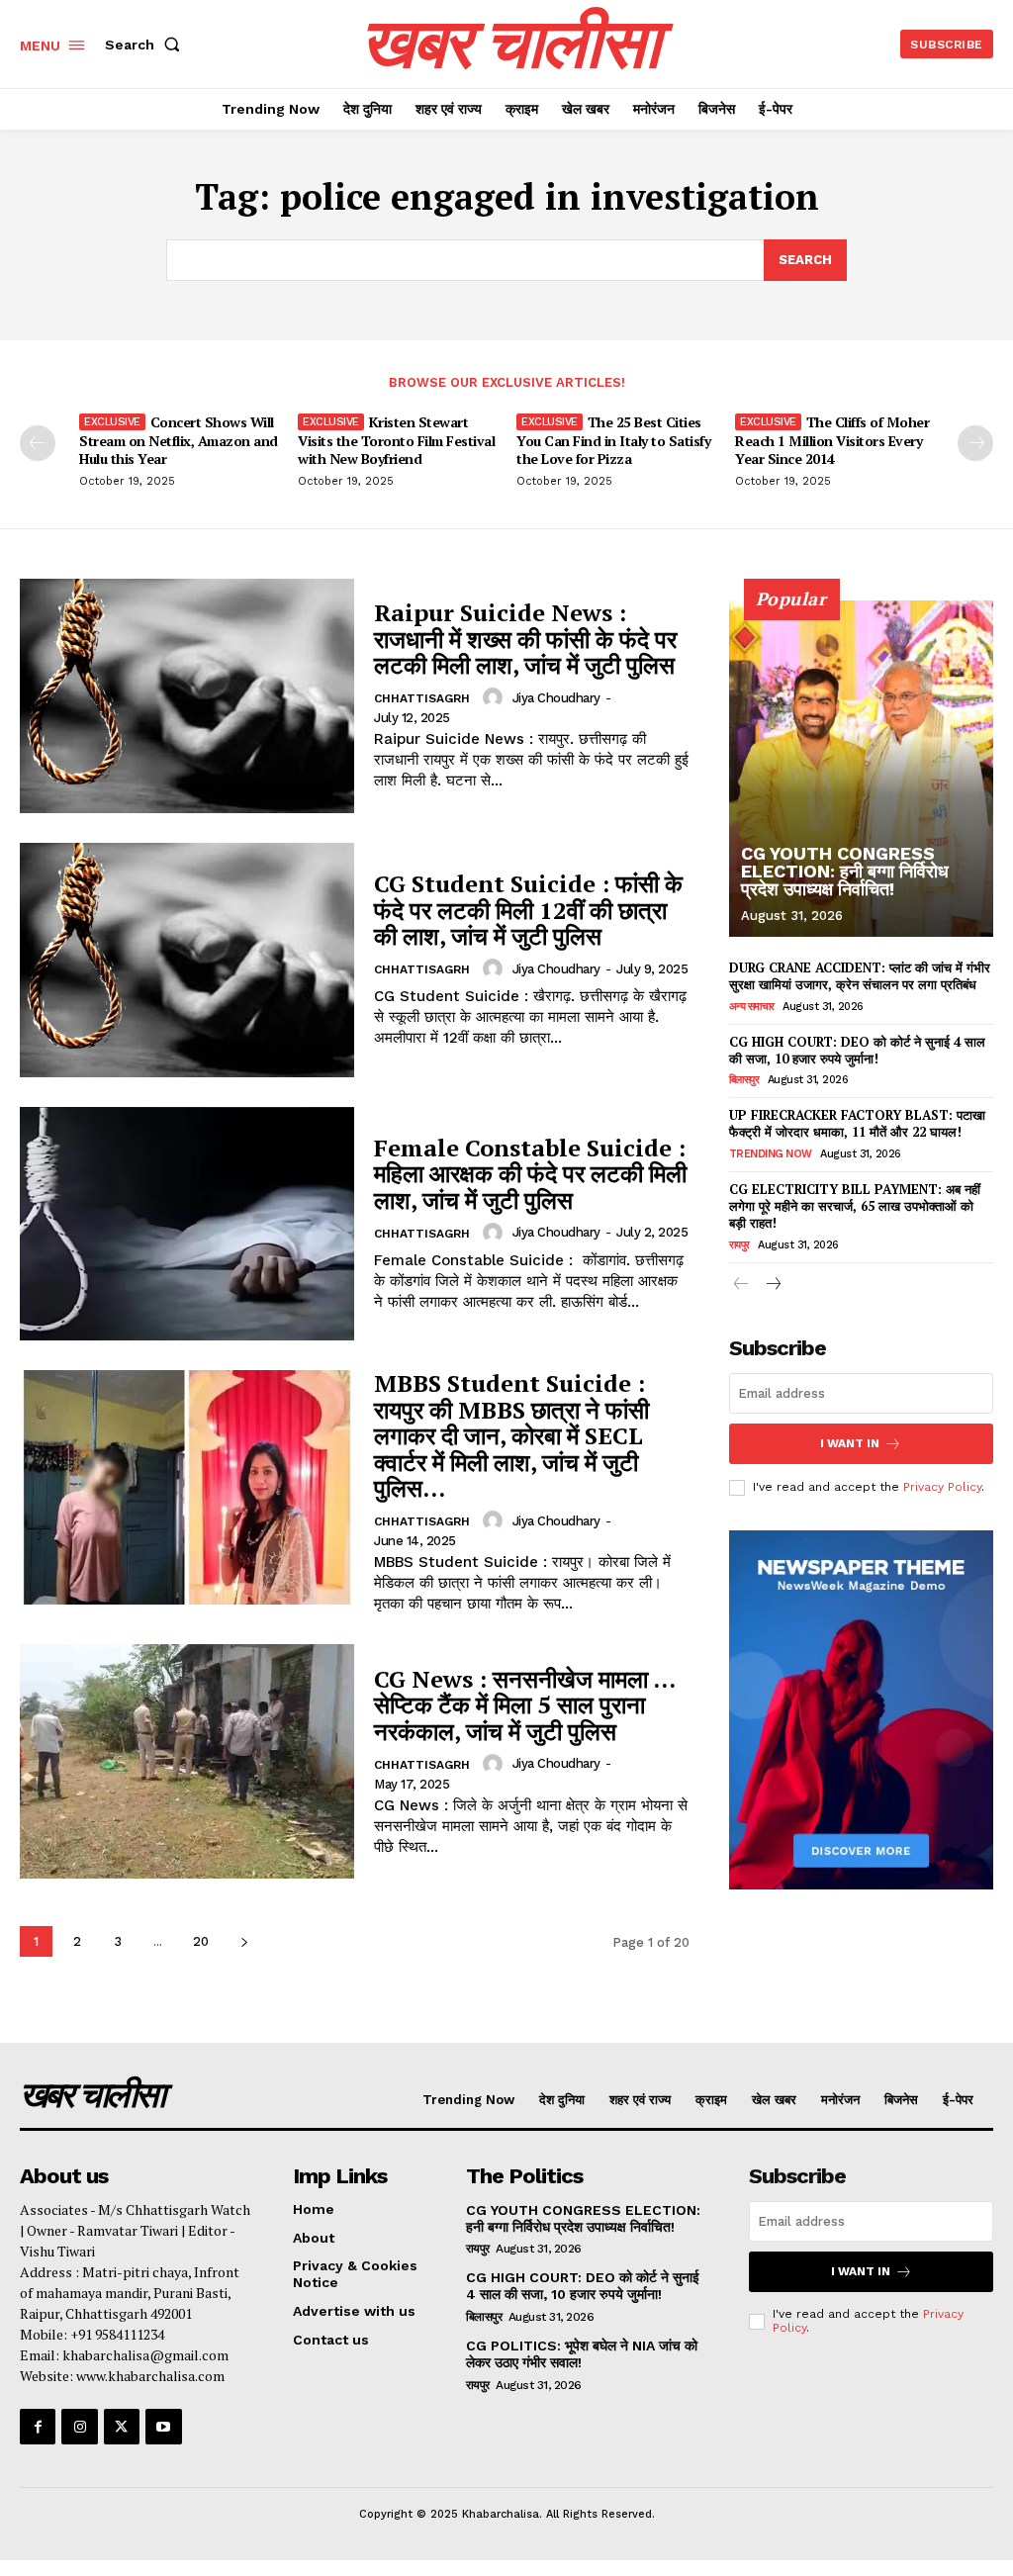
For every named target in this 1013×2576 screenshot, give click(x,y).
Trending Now (771, 1154)
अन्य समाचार (752, 1007)
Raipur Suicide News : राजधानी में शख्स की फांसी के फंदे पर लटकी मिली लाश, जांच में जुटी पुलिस (525, 639)
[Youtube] (163, 2427)
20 (201, 1941)
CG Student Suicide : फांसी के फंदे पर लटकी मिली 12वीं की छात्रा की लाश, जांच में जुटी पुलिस (528, 910)
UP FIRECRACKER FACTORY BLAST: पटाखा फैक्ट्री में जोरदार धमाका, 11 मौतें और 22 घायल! (857, 1123)
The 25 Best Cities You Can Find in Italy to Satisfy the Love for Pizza (613, 440)
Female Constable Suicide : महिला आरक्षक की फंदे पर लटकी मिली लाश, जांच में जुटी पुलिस (530, 1174)
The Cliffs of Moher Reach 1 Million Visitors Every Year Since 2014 (832, 440)
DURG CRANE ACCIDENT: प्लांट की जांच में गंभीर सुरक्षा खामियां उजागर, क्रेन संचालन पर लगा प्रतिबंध (860, 976)
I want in (850, 1443)
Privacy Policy (942, 1487)
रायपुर (739, 1245)
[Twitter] (122, 2427)
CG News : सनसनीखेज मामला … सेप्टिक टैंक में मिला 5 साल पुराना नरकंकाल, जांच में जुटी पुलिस (525, 1705)
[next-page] (975, 443)
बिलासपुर (744, 1080)
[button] (146, 45)
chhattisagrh (422, 698)
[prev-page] (38, 443)
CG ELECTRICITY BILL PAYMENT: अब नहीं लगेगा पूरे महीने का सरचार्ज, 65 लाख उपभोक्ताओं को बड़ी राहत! (855, 1206)
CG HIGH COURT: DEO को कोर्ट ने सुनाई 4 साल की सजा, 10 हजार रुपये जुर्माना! (857, 1050)
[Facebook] (38, 2427)
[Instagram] (79, 2427)
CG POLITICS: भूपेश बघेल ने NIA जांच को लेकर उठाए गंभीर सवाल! (582, 2354)
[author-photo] (496, 697)
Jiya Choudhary (556, 698)
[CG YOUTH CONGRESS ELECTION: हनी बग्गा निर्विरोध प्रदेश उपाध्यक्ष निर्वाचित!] (861, 769)
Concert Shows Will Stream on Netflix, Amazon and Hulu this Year (179, 440)
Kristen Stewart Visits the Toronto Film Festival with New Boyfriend (396, 440)
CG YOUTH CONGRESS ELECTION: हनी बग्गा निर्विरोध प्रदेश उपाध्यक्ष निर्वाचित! (845, 871)
